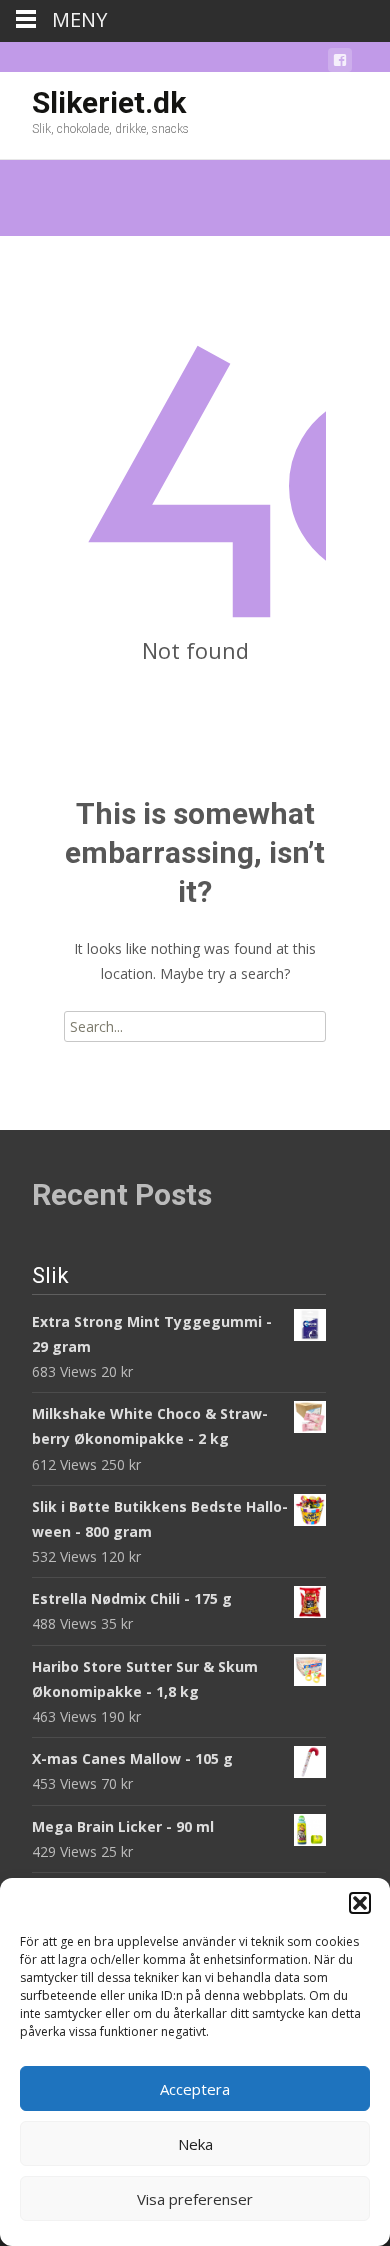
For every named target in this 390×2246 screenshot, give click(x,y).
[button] (360, 1903)
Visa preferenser (195, 2199)
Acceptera (195, 2089)
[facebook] (340, 63)
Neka (195, 2144)
